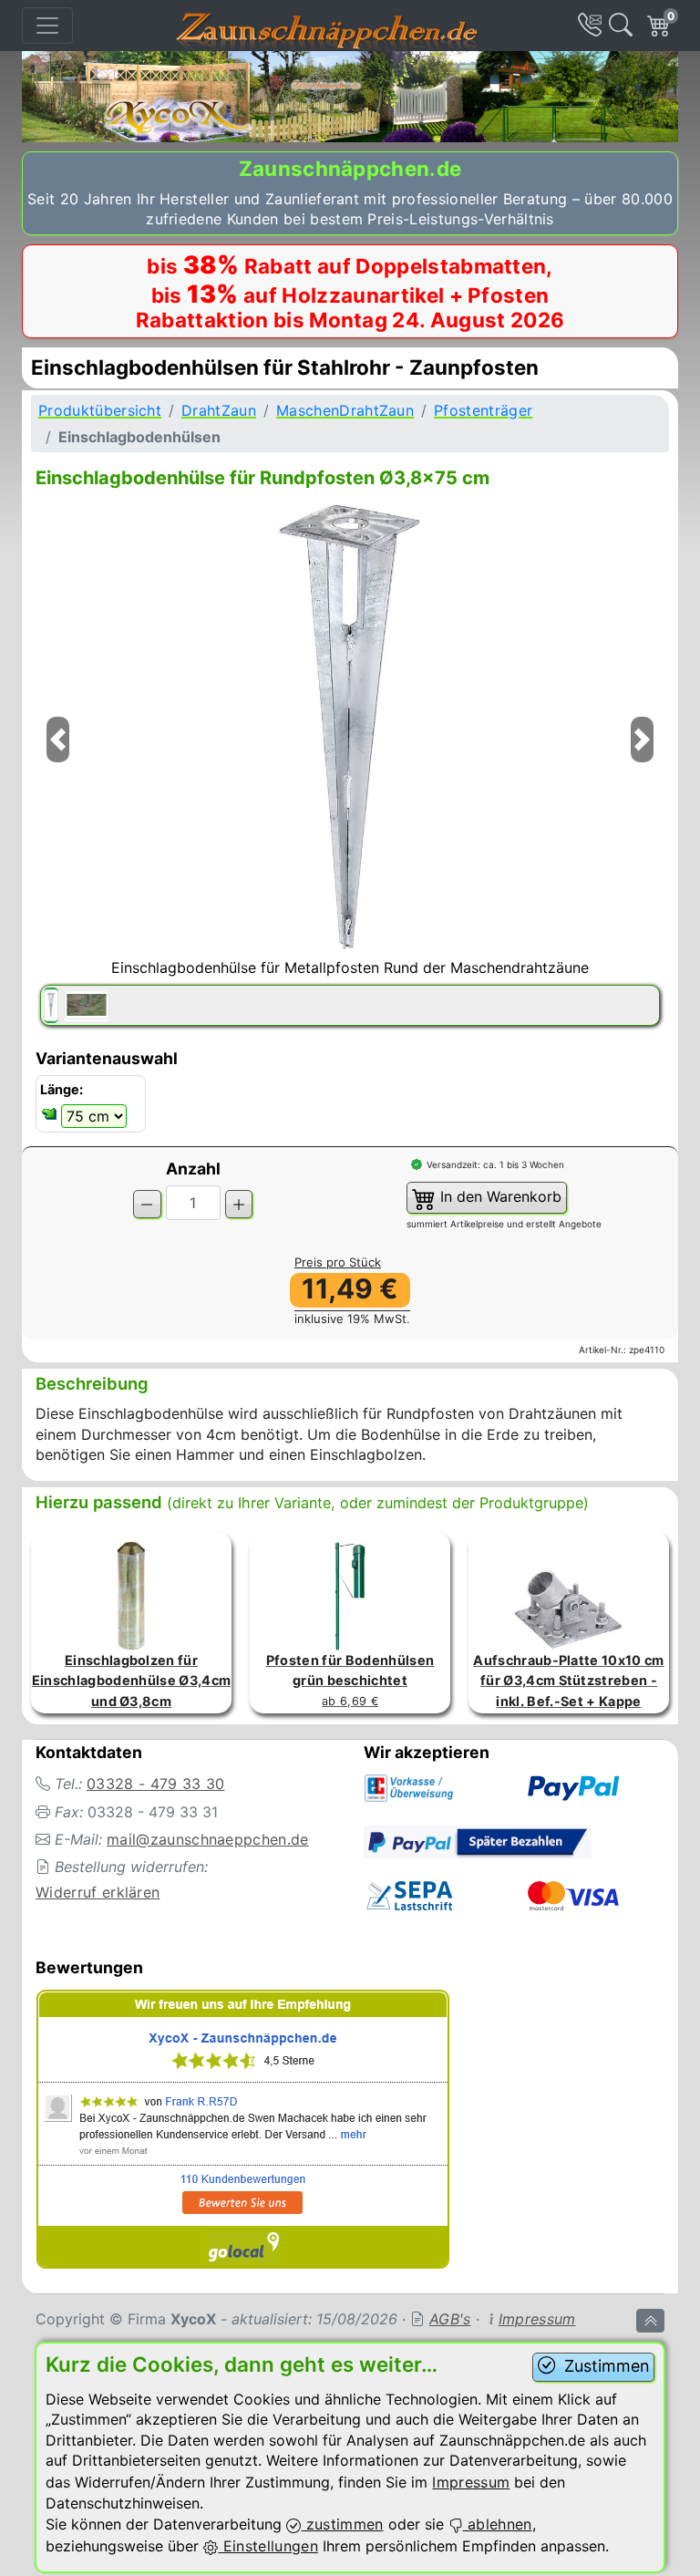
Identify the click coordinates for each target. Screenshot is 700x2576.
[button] (57, 763)
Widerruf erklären (98, 1892)
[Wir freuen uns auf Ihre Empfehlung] (243, 2133)
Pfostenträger (483, 410)
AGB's (450, 2319)
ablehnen (498, 2524)
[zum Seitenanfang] (650, 2321)
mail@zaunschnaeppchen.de (208, 1839)
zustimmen (342, 2524)
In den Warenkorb (499, 1196)
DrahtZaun (219, 410)
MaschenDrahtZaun (345, 410)
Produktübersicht (100, 410)
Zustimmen (604, 2366)
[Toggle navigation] (47, 26)
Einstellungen (268, 2546)
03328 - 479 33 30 (155, 1784)
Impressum (537, 2319)
